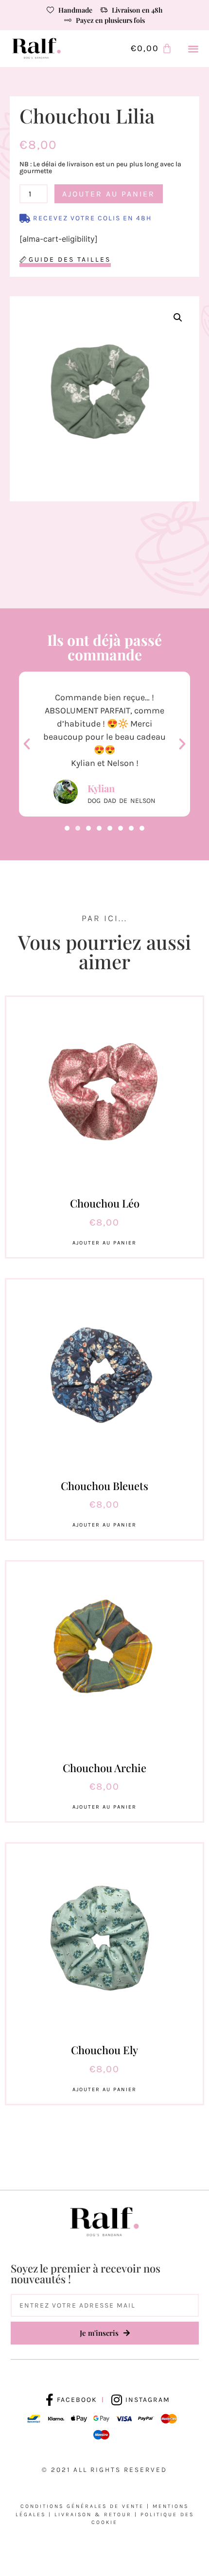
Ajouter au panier (109, 194)
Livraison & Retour (93, 2514)
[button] (194, 49)
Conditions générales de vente (82, 2506)
